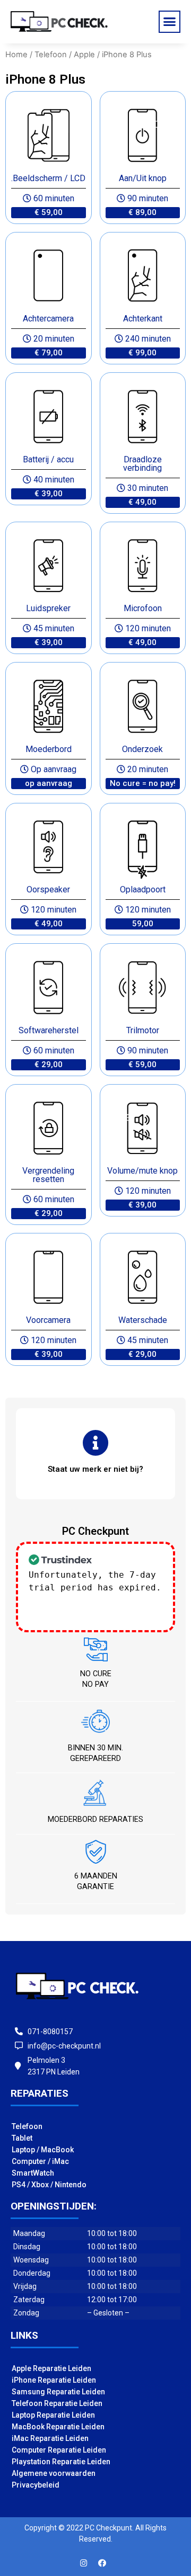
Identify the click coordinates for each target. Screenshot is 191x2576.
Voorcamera (48, 1320)
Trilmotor (143, 1030)
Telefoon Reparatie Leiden (57, 2403)
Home (16, 55)
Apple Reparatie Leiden (51, 2368)
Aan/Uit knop (143, 178)
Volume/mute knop (142, 1171)
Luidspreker (48, 608)
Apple (84, 55)
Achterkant (143, 319)
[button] (170, 22)
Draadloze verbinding (142, 464)
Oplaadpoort (143, 889)
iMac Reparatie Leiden (50, 2438)
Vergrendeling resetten (48, 1175)
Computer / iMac (40, 2161)
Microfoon (143, 608)
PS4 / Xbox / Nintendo (49, 2185)
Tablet (22, 2138)
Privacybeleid (36, 2485)
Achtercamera (48, 319)
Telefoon (51, 55)
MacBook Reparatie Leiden (58, 2427)
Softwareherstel (49, 1030)
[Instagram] (84, 2563)
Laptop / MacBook (43, 2150)
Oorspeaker (48, 889)
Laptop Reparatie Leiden (53, 2415)
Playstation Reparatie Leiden (61, 2462)
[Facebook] (102, 2563)
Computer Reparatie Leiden (59, 2450)
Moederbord (49, 749)
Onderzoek (142, 749)
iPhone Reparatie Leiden (54, 2380)
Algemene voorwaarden (54, 2473)
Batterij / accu (48, 459)
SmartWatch (33, 2173)
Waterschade (143, 1320)
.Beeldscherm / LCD (48, 178)
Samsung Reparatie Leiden (58, 2392)
